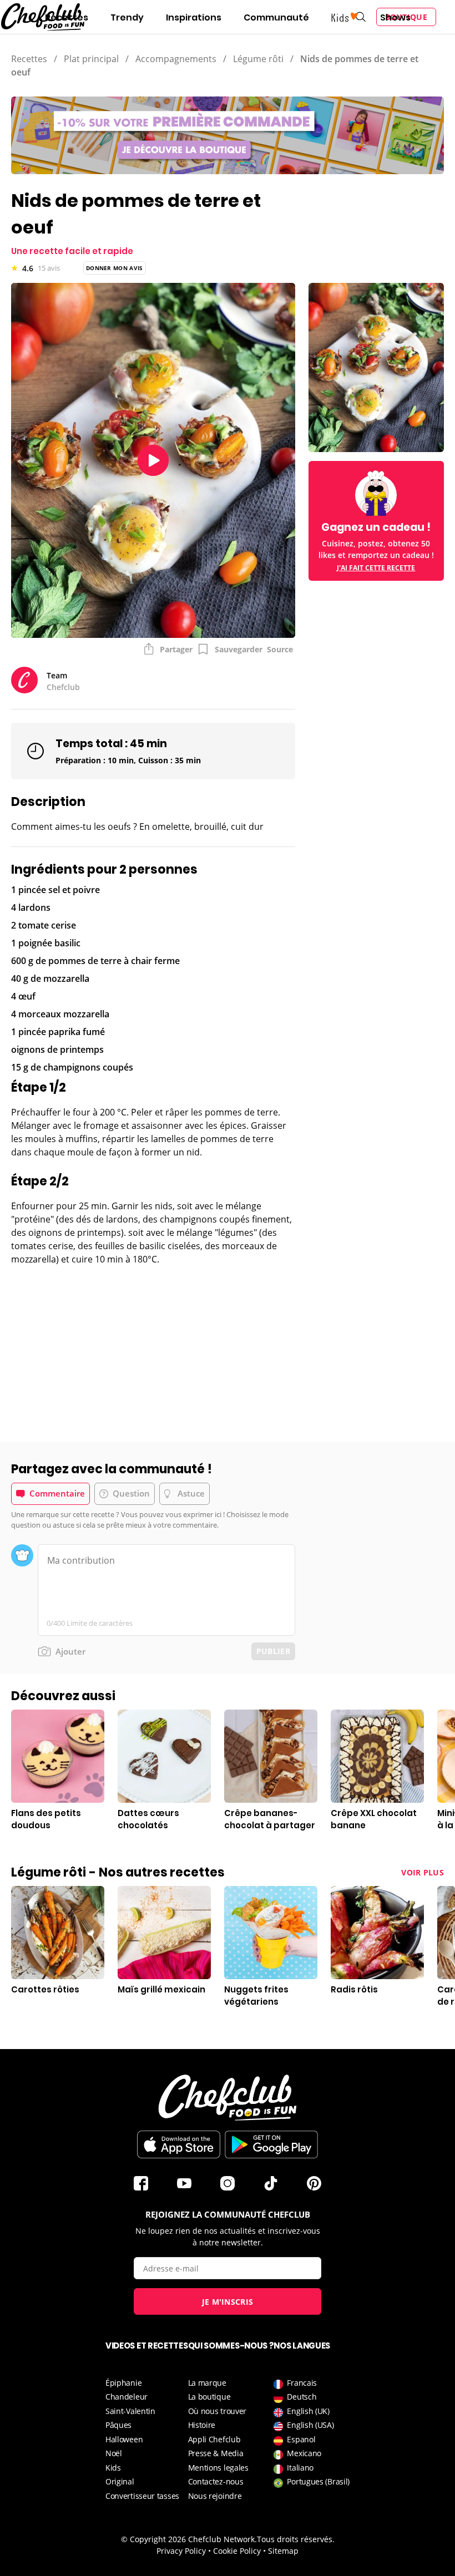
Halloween (124, 2439)
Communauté (276, 17)
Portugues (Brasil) (318, 2481)
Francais (302, 2383)
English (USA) (310, 2425)
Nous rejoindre (215, 2496)
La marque (207, 2383)
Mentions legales (218, 2468)
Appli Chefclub (214, 2439)
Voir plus (423, 1872)
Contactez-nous (216, 2481)
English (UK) (308, 2411)
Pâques (118, 2425)
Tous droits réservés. (296, 2539)
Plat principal (91, 59)
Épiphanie (123, 2383)
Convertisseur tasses (142, 2496)
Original (120, 2481)
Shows (395, 17)
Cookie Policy (237, 2551)
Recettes (67, 17)
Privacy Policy (181, 2551)
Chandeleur (127, 2397)
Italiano (300, 2468)
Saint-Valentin (130, 2411)
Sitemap (283, 2551)
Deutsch (302, 2397)
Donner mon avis (115, 268)
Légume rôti (258, 59)
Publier (273, 1651)
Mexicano (304, 2453)
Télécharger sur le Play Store (271, 2144)
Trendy (127, 17)
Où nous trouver (218, 2411)
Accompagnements (176, 59)
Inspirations (194, 17)
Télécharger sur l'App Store (179, 2144)
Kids (113, 2468)
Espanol (301, 2439)
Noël (114, 2453)
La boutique (209, 2397)
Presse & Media (216, 2453)
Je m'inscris (228, 2302)
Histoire (202, 2425)
